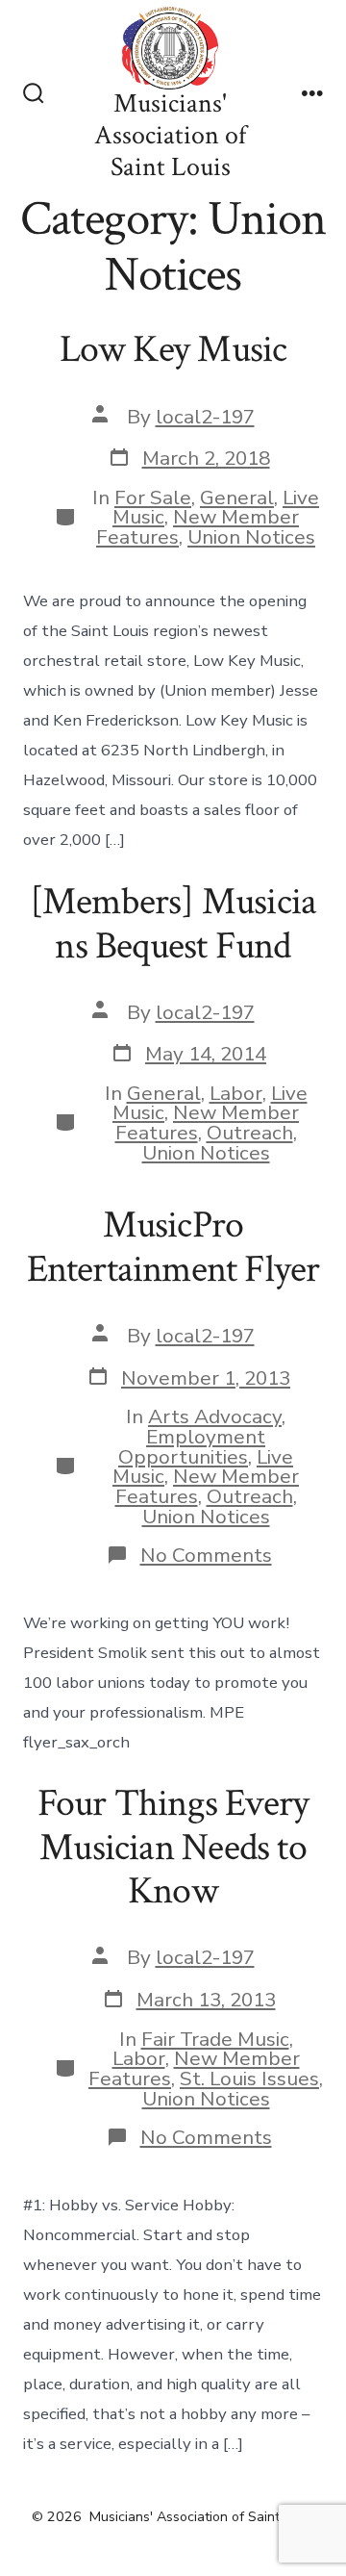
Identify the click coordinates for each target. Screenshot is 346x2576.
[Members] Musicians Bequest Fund (173, 924)
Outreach (250, 1133)
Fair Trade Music (215, 2039)
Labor (236, 1093)
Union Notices (251, 537)
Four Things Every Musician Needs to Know (173, 1847)
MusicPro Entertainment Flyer (173, 1247)
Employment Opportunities (192, 1447)
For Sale (153, 497)
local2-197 (205, 417)
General (237, 497)
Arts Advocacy (215, 1416)
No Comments (206, 1555)
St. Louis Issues (249, 2079)
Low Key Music (173, 349)
